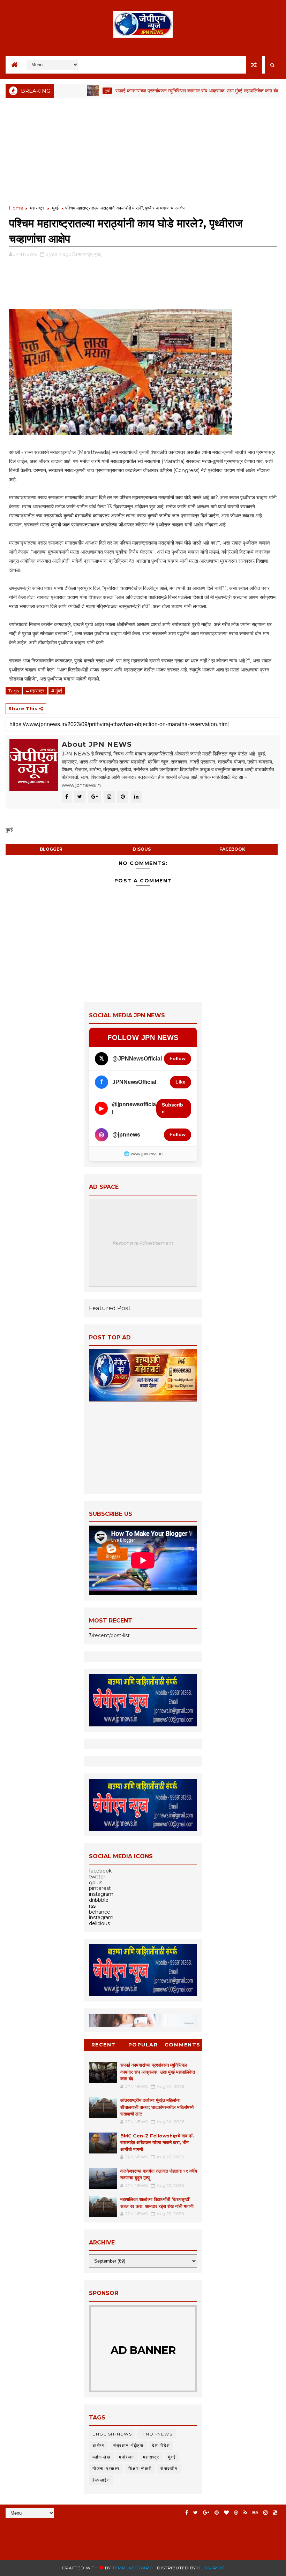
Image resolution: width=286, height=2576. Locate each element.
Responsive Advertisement (143, 1243)
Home (16, 208)
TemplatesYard (133, 2568)
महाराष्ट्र (37, 208)
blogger (51, 849)
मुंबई (71, 90)
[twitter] (195, 2513)
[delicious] (275, 2513)
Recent (104, 2045)
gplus (96, 1883)
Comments (183, 2045)
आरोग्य (99, 2445)
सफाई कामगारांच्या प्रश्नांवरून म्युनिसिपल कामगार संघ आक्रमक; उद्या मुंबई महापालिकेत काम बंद (161, 91)
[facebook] (187, 2513)
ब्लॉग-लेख (101, 2457)
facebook (232, 849)
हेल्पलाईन (101, 2480)
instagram (101, 1894)
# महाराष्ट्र (35, 691)
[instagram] (265, 2513)
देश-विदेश (161, 2445)
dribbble (99, 1900)
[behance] (255, 2513)
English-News (112, 2434)
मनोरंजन (127, 2457)
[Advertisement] (143, 152)
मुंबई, (98, 254)
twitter (97, 1877)
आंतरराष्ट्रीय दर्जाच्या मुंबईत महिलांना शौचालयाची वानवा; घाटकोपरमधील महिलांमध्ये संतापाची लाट (157, 2107)
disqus (142, 849)
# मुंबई (57, 691)
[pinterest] (217, 2513)
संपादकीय (169, 2468)
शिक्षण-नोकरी (140, 2468)
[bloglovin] (226, 2513)
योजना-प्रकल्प (106, 2468)
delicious (99, 1923)
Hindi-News (156, 2434)
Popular (143, 2045)
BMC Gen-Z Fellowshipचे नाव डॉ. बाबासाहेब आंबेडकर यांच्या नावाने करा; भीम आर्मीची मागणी (157, 2142)
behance (100, 1912)
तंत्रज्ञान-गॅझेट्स (128, 2445)
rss (92, 1906)
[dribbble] (236, 2513)
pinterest (100, 1888)
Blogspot (210, 2568)
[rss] (245, 2513)
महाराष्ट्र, (85, 254)
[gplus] (206, 2513)
